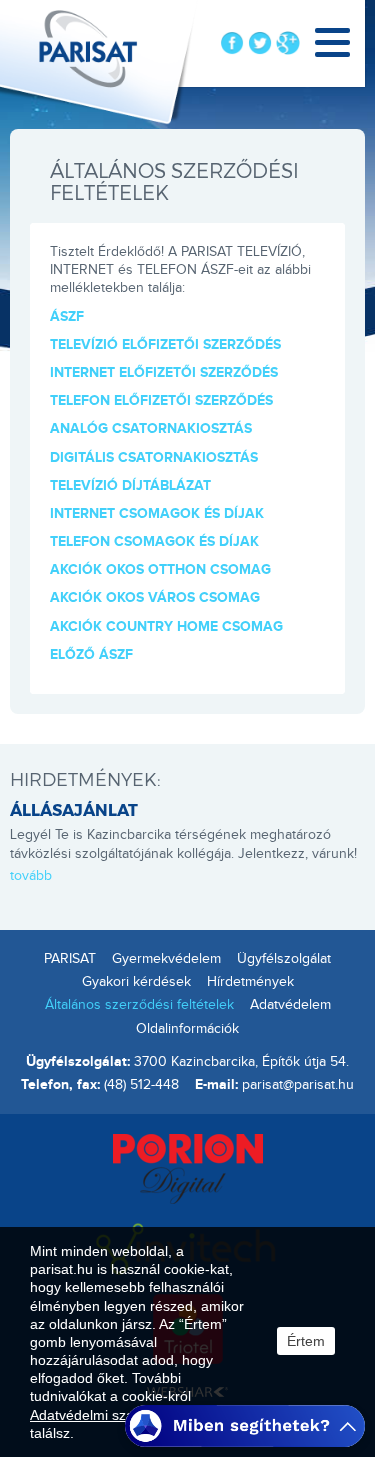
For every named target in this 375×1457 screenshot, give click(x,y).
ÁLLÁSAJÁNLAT (74, 809)
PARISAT (70, 959)
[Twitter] (260, 43)
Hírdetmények (250, 982)
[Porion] (188, 1167)
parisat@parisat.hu (298, 1085)
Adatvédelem (290, 1005)
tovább (31, 876)
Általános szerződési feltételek (139, 1005)
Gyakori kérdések (136, 982)
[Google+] (288, 43)
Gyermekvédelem (166, 959)
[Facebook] (232, 43)
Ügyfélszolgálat (284, 959)
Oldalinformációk (187, 1029)
